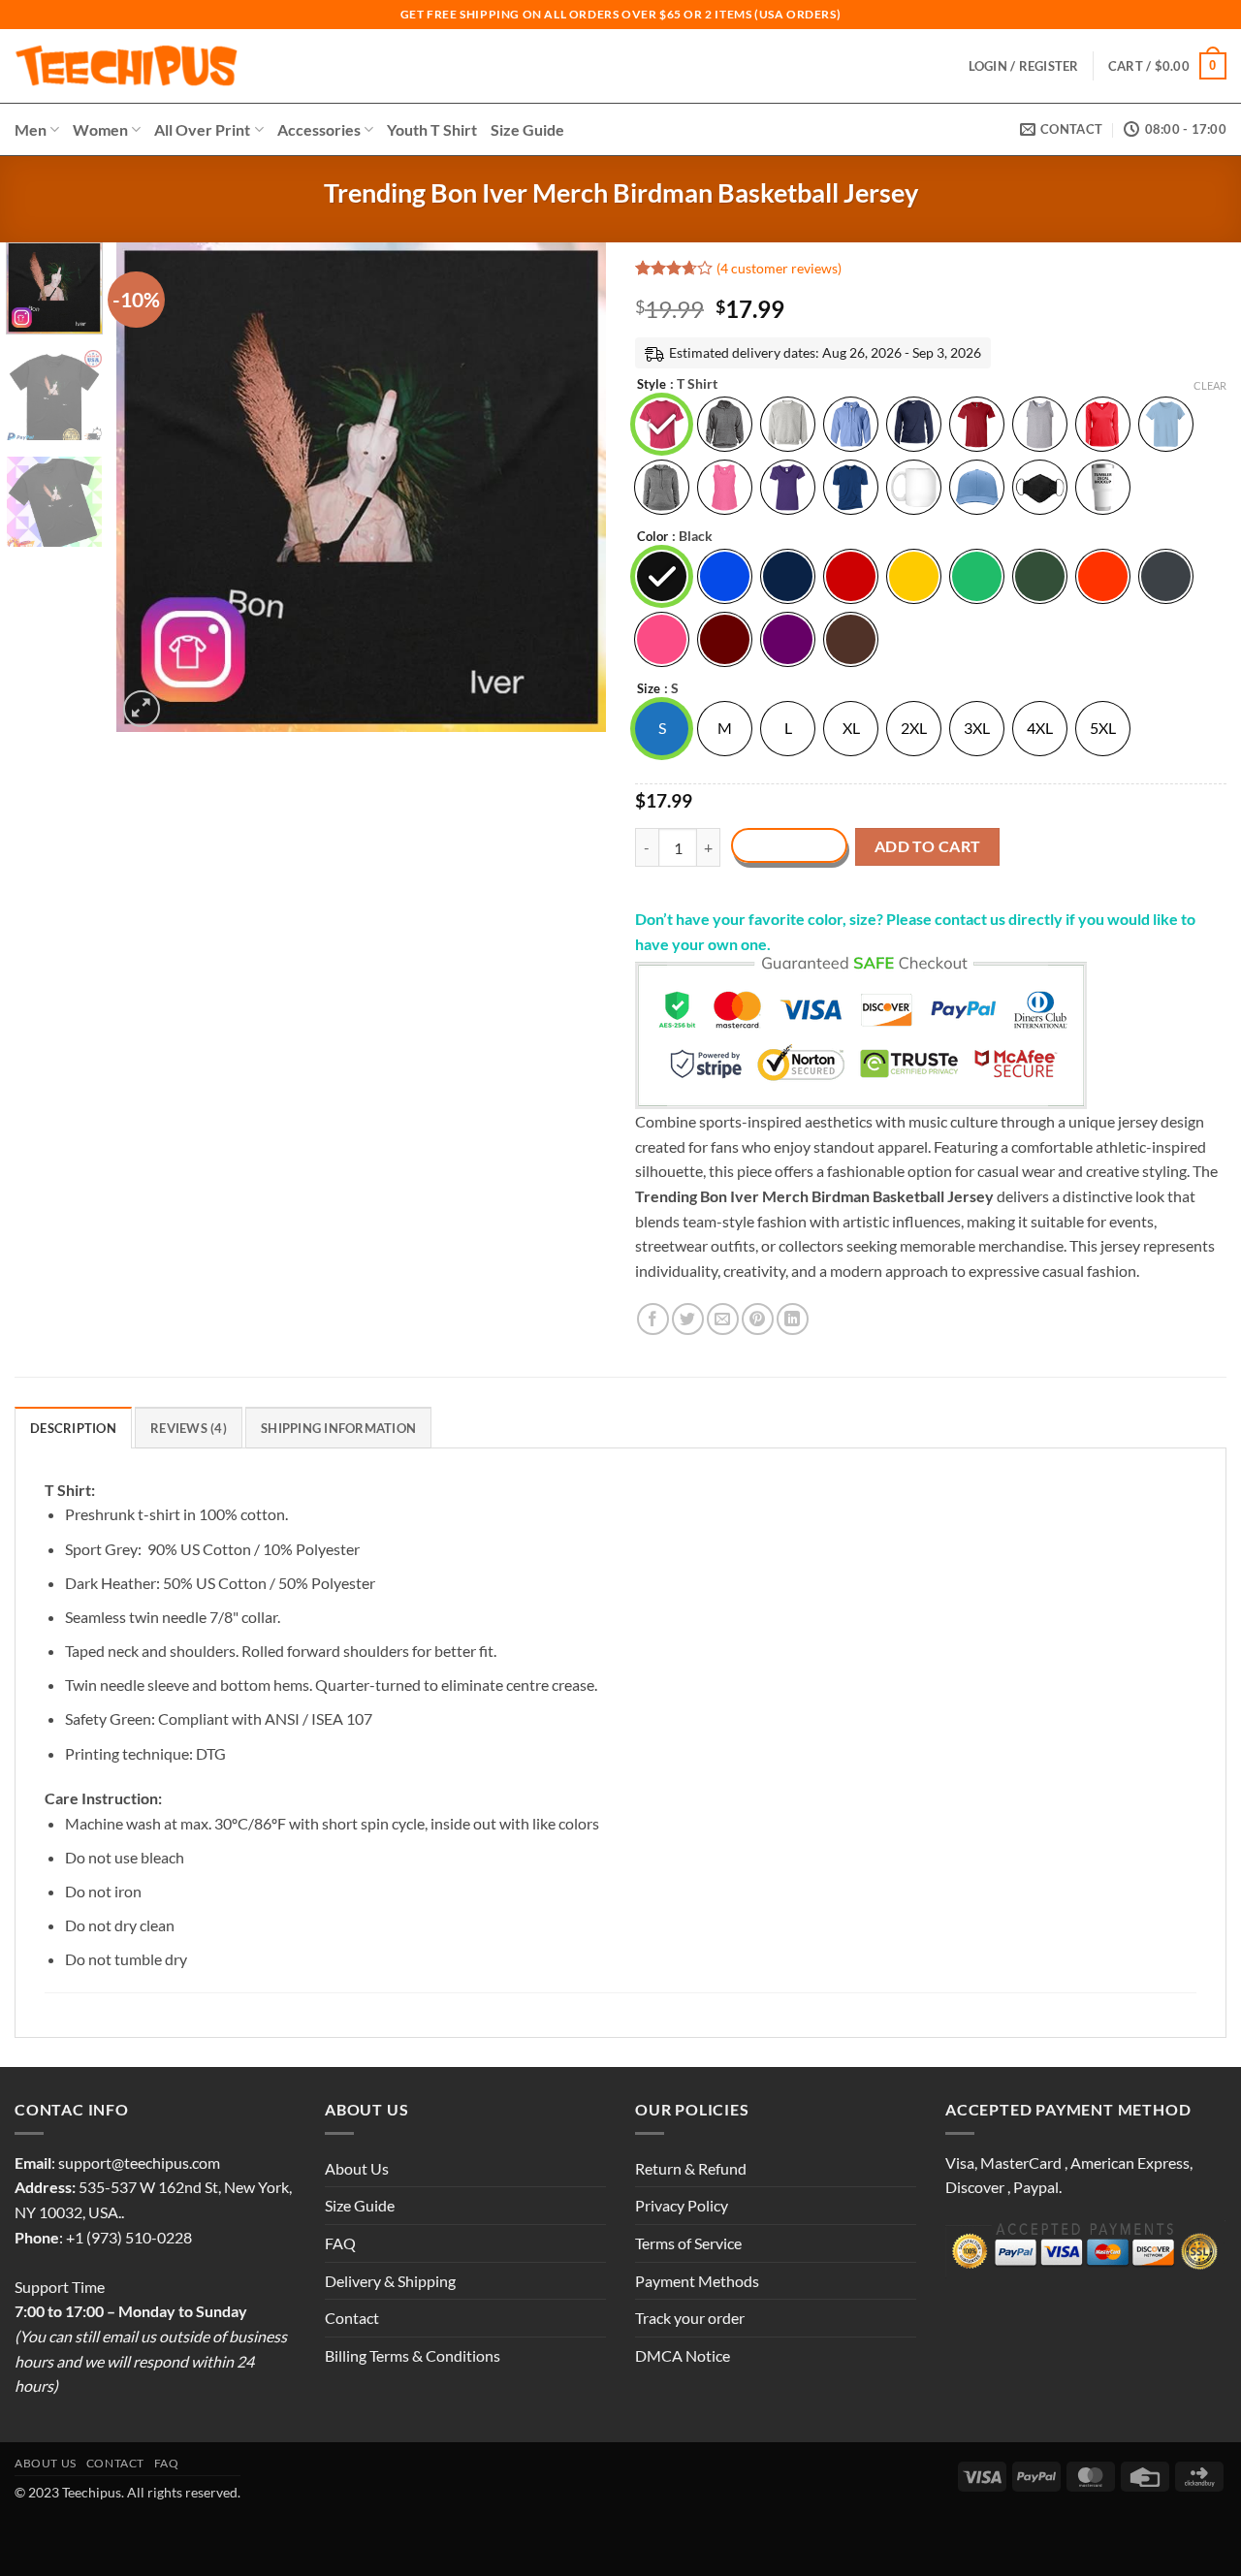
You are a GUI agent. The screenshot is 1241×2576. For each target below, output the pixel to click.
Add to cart (928, 846)
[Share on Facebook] (653, 1319)
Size (649, 689)
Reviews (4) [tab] (189, 1428)
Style (652, 385)
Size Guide (527, 129)
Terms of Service (688, 2243)
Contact (352, 2318)
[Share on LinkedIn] (793, 1319)
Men (31, 129)
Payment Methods (697, 2281)
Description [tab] (73, 1428)
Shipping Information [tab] (338, 1428)
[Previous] (150, 487)
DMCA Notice (683, 2355)
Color (652, 537)
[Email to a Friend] (723, 1319)
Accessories (319, 129)
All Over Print (202, 129)
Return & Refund (691, 2168)
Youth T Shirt (432, 129)
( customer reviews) (779, 268)
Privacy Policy (682, 2205)
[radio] (662, 424)
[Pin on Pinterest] (758, 1319)
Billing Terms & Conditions (413, 2355)
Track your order (690, 2318)
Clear (1210, 385)
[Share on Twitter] (688, 1319)
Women (100, 129)
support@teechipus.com (139, 2163)
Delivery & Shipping (390, 2281)
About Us (357, 2168)
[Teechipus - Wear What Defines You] (127, 66)
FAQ (340, 2243)
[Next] (572, 487)
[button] (1167, 66)
